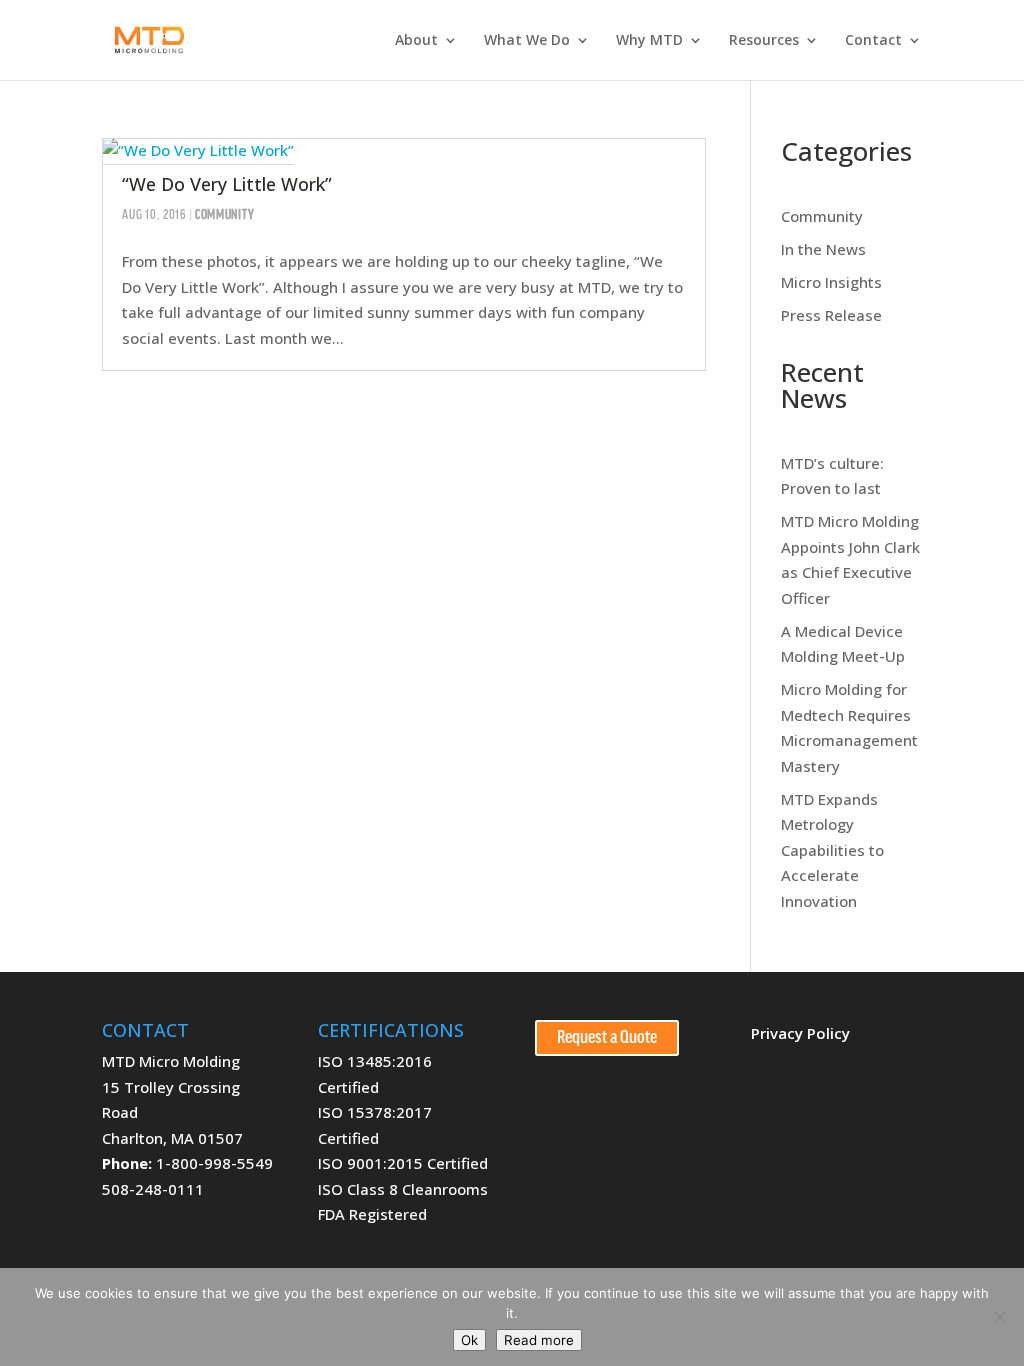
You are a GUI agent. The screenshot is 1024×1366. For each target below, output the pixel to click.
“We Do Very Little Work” (227, 184)
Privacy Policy (800, 1033)
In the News (823, 249)
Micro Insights (831, 282)
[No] (999, 1317)
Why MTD (649, 41)
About (416, 41)
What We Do (527, 41)
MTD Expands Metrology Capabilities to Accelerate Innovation (832, 850)
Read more (539, 1340)
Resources (764, 41)
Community (224, 215)
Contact (873, 41)
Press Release (831, 315)
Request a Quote (607, 1038)
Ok (469, 1340)
